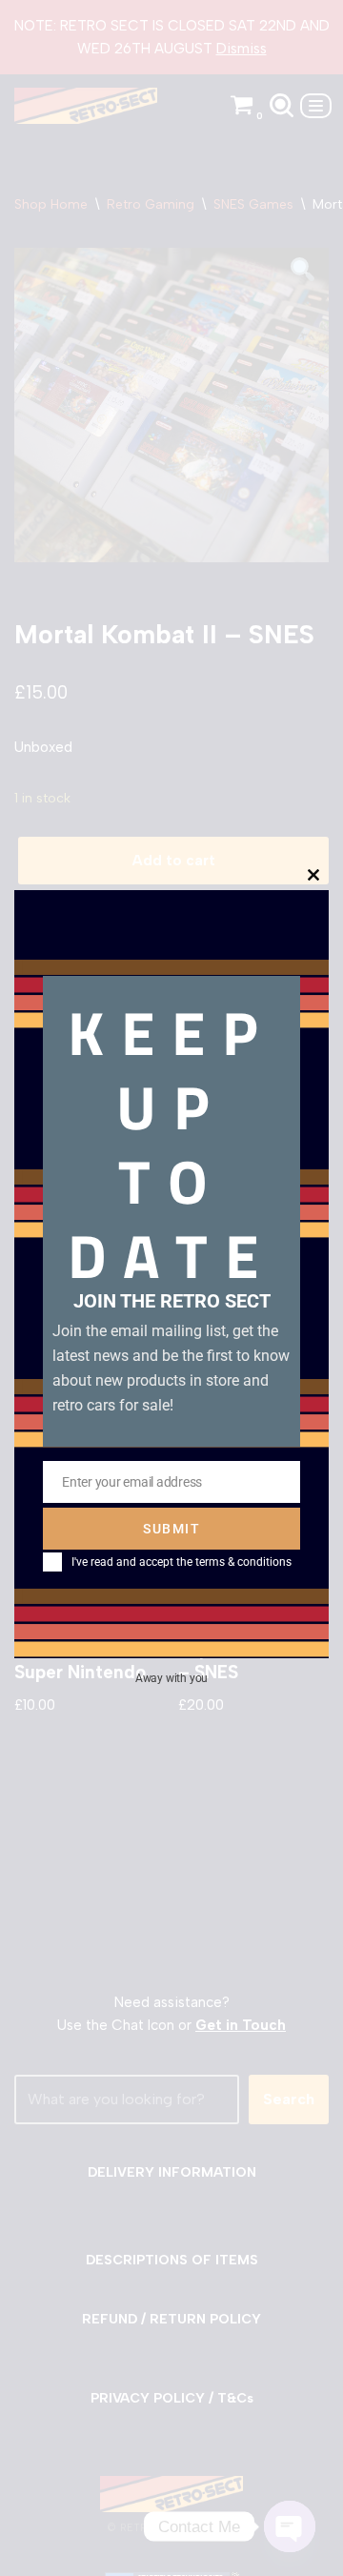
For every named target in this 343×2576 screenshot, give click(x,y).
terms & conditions (243, 1562)
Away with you (171, 1678)
